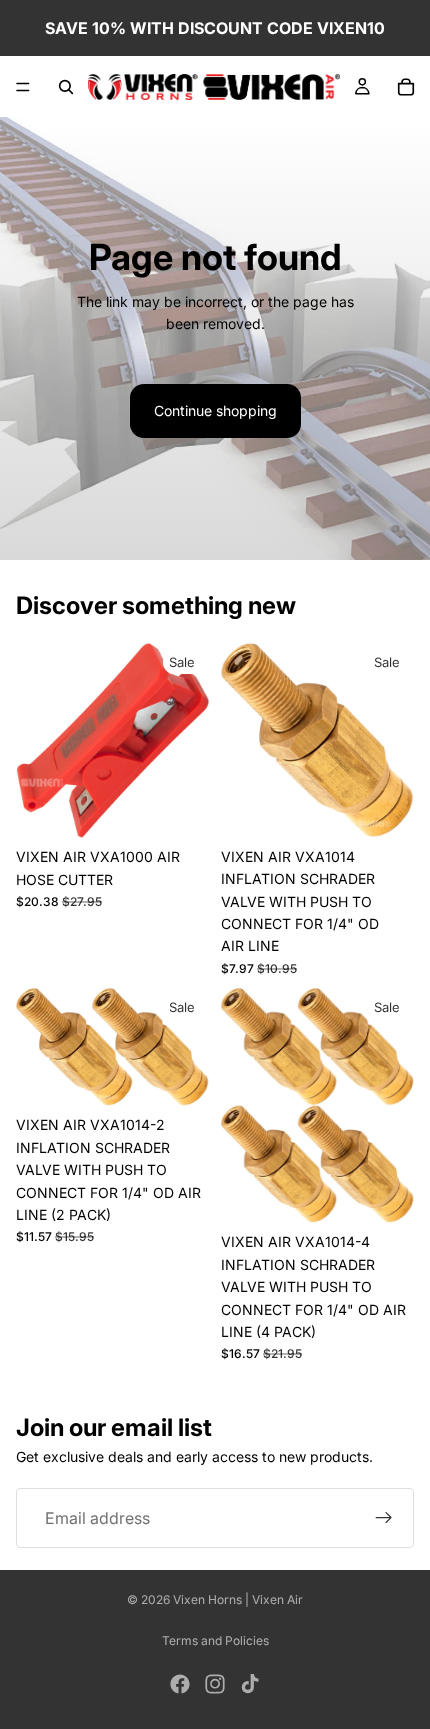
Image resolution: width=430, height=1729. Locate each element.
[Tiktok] (250, 1684)
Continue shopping (215, 410)
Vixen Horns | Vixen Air (238, 1599)
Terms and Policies (215, 1640)
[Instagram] (215, 1684)
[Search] (66, 87)
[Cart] (406, 87)
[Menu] (23, 87)
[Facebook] (180, 1684)
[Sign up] (384, 1519)
